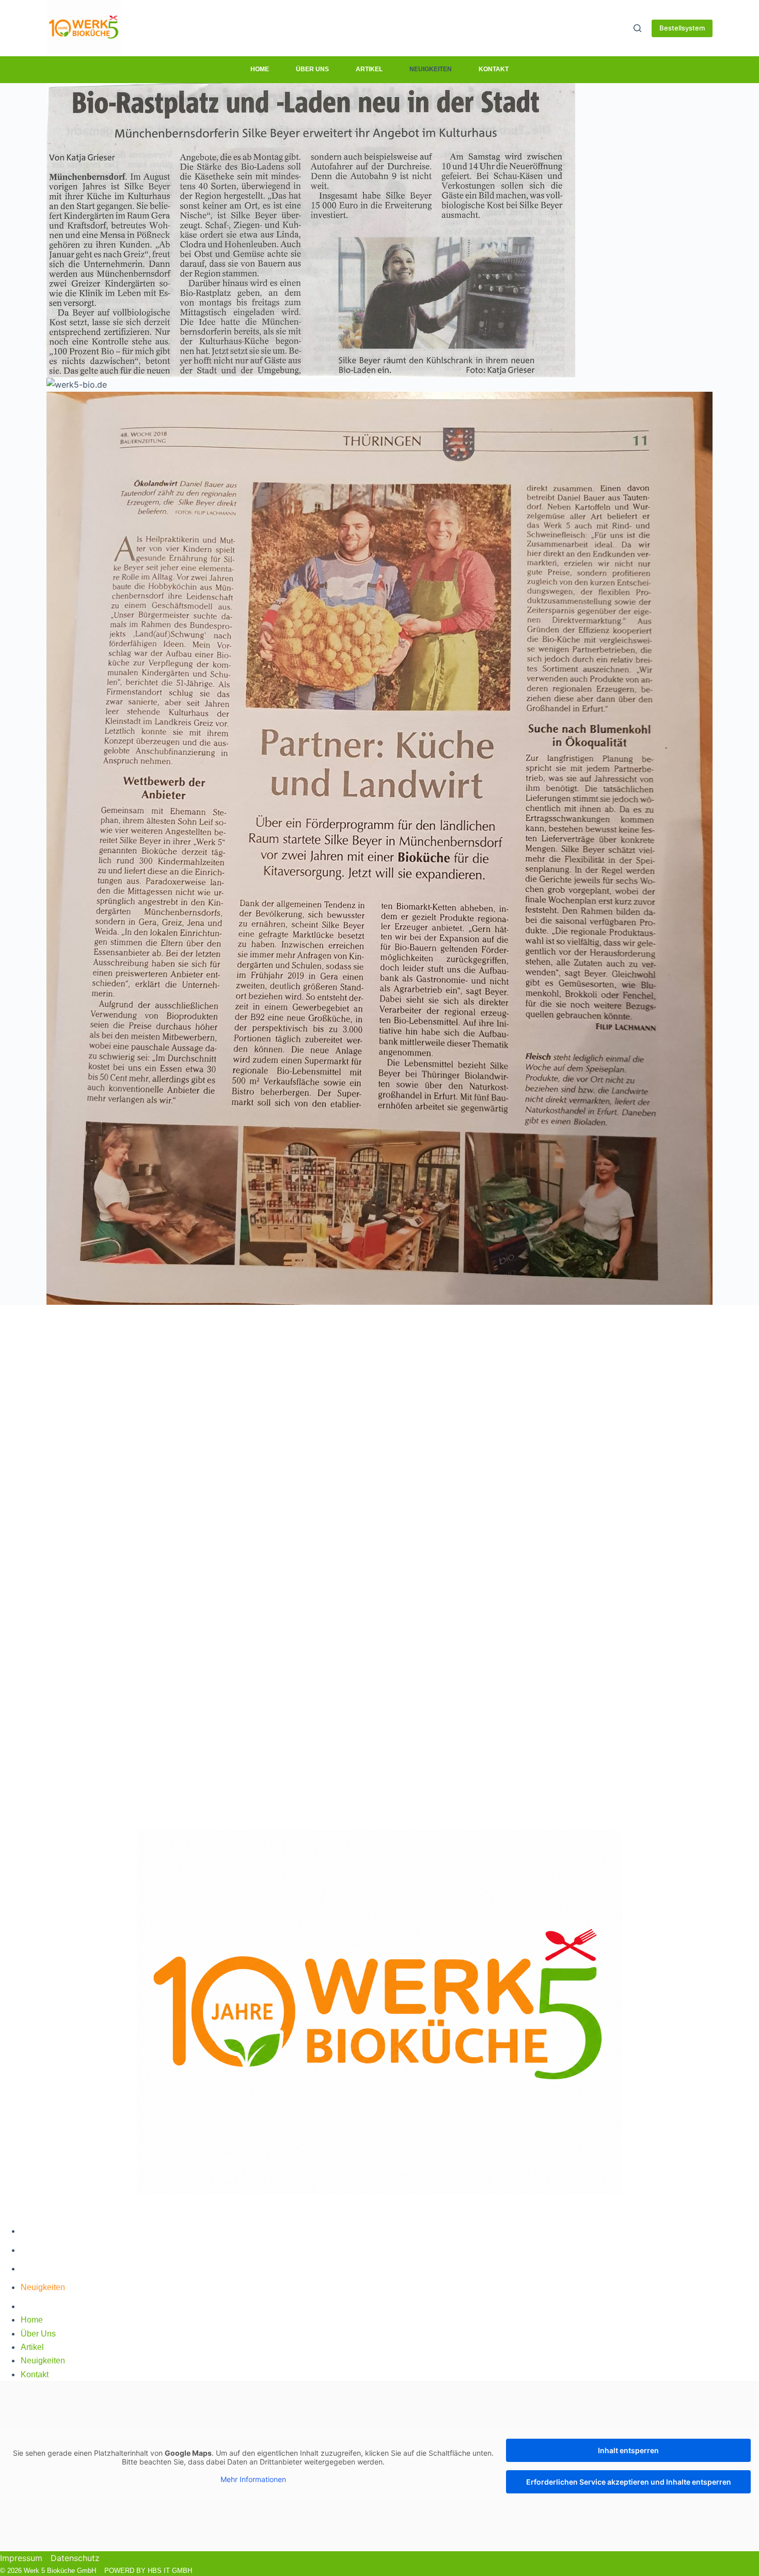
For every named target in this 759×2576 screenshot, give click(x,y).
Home (260, 69)
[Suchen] (637, 28)
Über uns (312, 69)
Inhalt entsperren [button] (628, 2450)
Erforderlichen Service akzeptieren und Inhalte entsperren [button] (629, 2482)
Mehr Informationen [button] (253, 2479)
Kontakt (494, 69)
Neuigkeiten (431, 69)
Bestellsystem (682, 28)
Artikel (369, 69)
